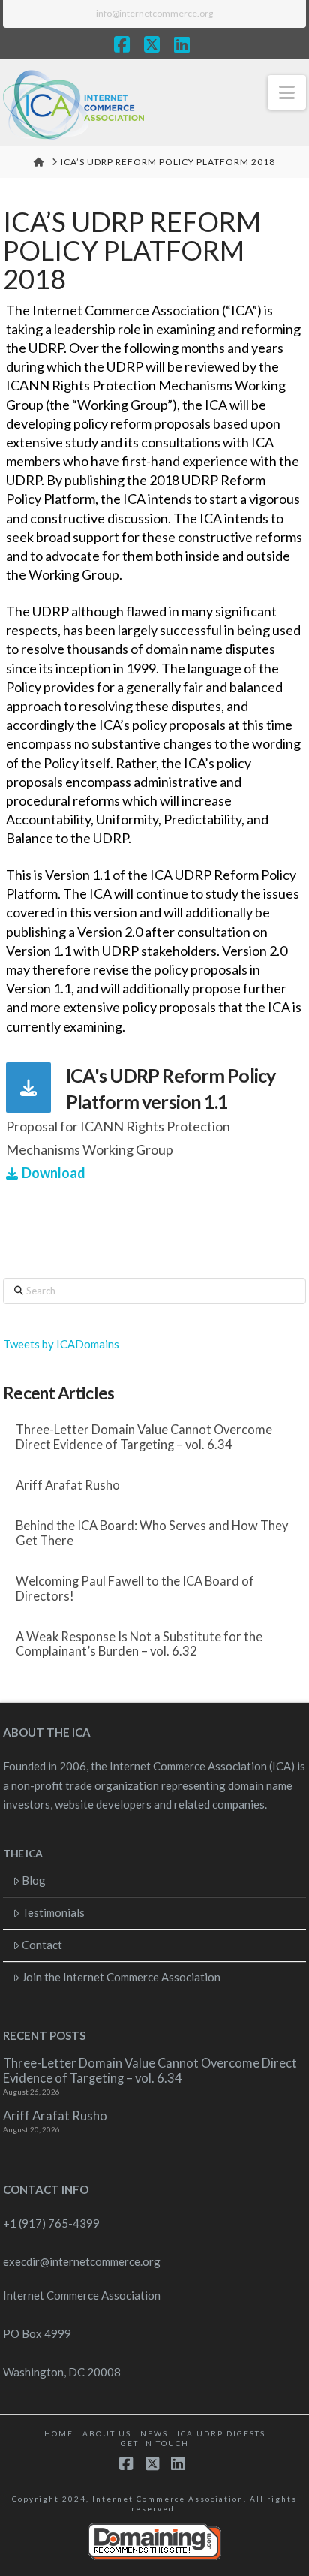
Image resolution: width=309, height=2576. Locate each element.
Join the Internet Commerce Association (121, 1977)
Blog (34, 1880)
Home (59, 2433)
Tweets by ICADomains (61, 1344)
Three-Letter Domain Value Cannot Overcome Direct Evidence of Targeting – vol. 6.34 (144, 1437)
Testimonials (53, 1912)
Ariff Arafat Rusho (68, 1485)
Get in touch (155, 2443)
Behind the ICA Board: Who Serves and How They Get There (152, 1534)
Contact (42, 1945)
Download (54, 1173)
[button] (287, 92)
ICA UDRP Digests (221, 2433)
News (154, 2433)
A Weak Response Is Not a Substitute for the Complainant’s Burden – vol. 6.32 (139, 1645)
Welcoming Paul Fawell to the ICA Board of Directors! (135, 1589)
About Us (107, 2433)
